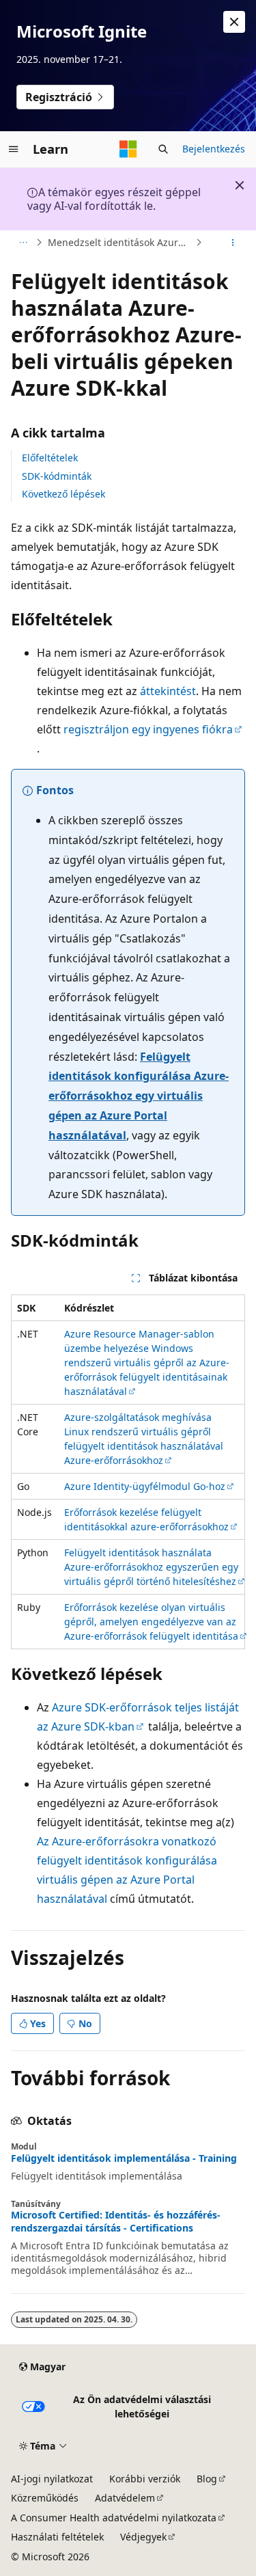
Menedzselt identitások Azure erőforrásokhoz (120, 242)
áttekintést (168, 691)
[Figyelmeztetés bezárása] (234, 22)
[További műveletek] (233, 243)
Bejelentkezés (214, 149)
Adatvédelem (125, 2498)
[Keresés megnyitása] (163, 149)
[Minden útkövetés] (23, 243)
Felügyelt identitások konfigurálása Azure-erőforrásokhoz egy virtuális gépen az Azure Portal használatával (139, 1096)
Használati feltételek (57, 2537)
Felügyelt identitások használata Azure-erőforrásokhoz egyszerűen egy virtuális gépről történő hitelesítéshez (151, 1567)
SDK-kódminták (57, 476)
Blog (207, 2479)
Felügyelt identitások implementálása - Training (124, 2158)
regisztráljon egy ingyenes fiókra (148, 729)
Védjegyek (143, 2537)
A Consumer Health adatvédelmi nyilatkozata (114, 2518)
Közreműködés (45, 2498)
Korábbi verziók (145, 2479)
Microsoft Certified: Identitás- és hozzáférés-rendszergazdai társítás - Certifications (116, 2221)
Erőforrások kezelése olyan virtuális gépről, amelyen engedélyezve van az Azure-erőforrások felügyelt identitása (151, 1622)
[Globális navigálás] (14, 149)
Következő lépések (63, 494)
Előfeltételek (50, 458)
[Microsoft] (128, 149)
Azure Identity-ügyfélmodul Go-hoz (145, 1486)
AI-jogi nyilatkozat (52, 2479)
